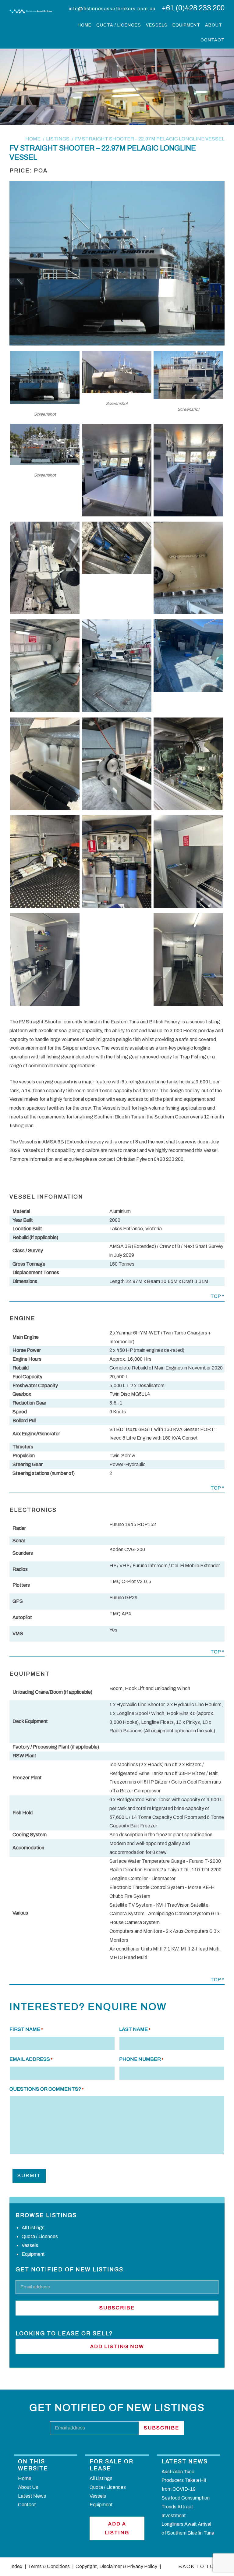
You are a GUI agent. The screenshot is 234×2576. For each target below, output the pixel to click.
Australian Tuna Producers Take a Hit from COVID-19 (184, 2480)
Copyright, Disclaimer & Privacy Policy (116, 2566)
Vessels (157, 25)
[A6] (45, 613)
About (214, 25)
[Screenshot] (45, 402)
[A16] (117, 906)
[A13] (117, 808)
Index (16, 2566)
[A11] (188, 691)
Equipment (186, 25)
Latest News (32, 2496)
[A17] (188, 906)
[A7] (117, 572)
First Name (26, 2029)
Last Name (135, 2029)
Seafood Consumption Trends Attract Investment (186, 2507)
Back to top (198, 2566)
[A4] (117, 515)
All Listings (33, 2228)
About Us (28, 2487)
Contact (213, 40)
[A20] (188, 1004)
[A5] (188, 515)
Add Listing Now (117, 2346)
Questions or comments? (46, 2089)
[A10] (117, 710)
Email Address (31, 2059)
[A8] (188, 613)
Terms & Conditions (48, 2566)
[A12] (45, 808)
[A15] (45, 906)
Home (85, 25)
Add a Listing (117, 2528)
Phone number (141, 2059)
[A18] (45, 1004)
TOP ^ (218, 1296)
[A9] (45, 710)
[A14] (188, 808)
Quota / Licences (119, 25)
